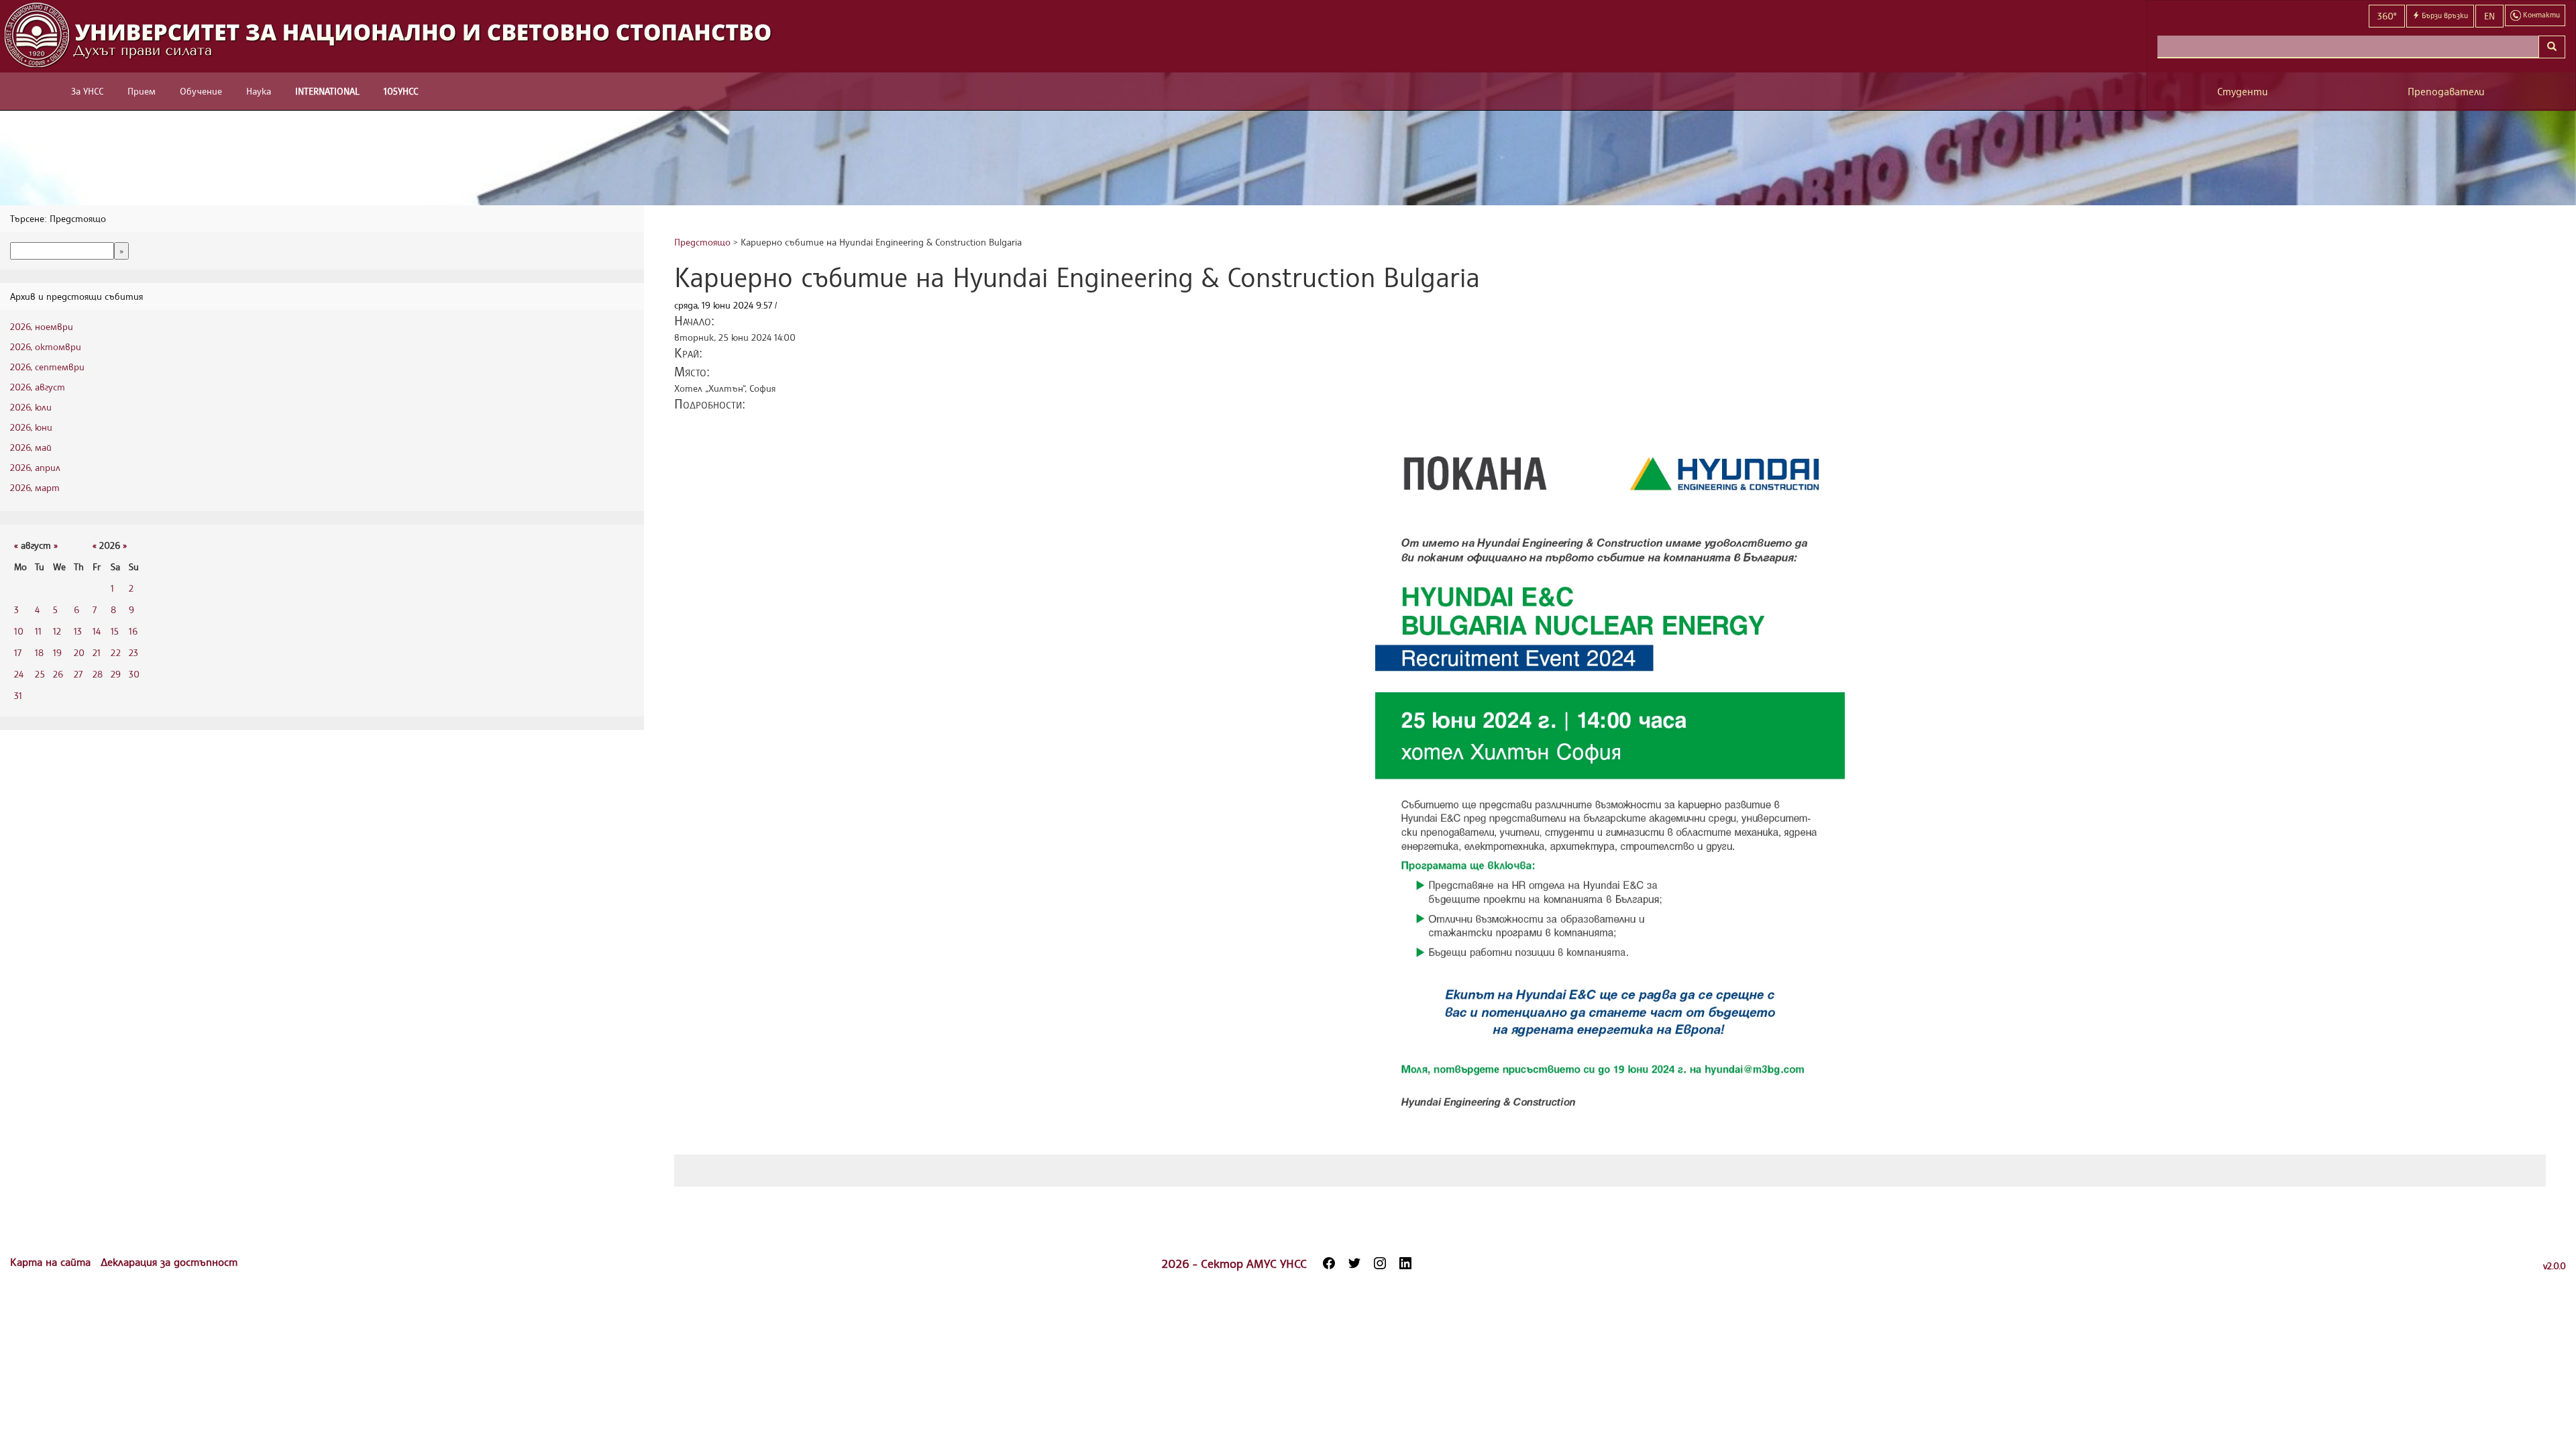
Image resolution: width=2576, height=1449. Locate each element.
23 (133, 652)
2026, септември (47, 367)
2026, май (31, 447)
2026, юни (31, 427)
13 (78, 631)
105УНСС (401, 91)
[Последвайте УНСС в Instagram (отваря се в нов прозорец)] (1380, 1263)
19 (57, 652)
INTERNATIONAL (327, 91)
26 (58, 674)
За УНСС (87, 91)
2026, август (38, 387)
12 (57, 631)
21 (97, 652)
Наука (259, 91)
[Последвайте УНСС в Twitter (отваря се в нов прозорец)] (1354, 1263)
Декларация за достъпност (169, 1262)
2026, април (35, 467)
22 (116, 652)
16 (133, 631)
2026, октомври (46, 346)
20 (79, 652)
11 (38, 631)
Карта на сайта (52, 1262)
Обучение (201, 91)
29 (116, 674)
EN (2489, 16)
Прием (142, 91)
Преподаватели (2446, 92)
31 (18, 695)
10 (19, 631)
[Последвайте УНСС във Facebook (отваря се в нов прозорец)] (1329, 1263)
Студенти (2243, 92)
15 (115, 631)
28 (98, 674)
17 (18, 652)
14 (97, 631)
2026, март (35, 487)
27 (78, 674)
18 (39, 652)
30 (134, 674)
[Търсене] (2552, 47)
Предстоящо (702, 242)
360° (2387, 16)
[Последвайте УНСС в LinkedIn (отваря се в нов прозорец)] (1405, 1263)
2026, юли (31, 407)
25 (40, 674)
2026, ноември (42, 326)
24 (19, 674)
